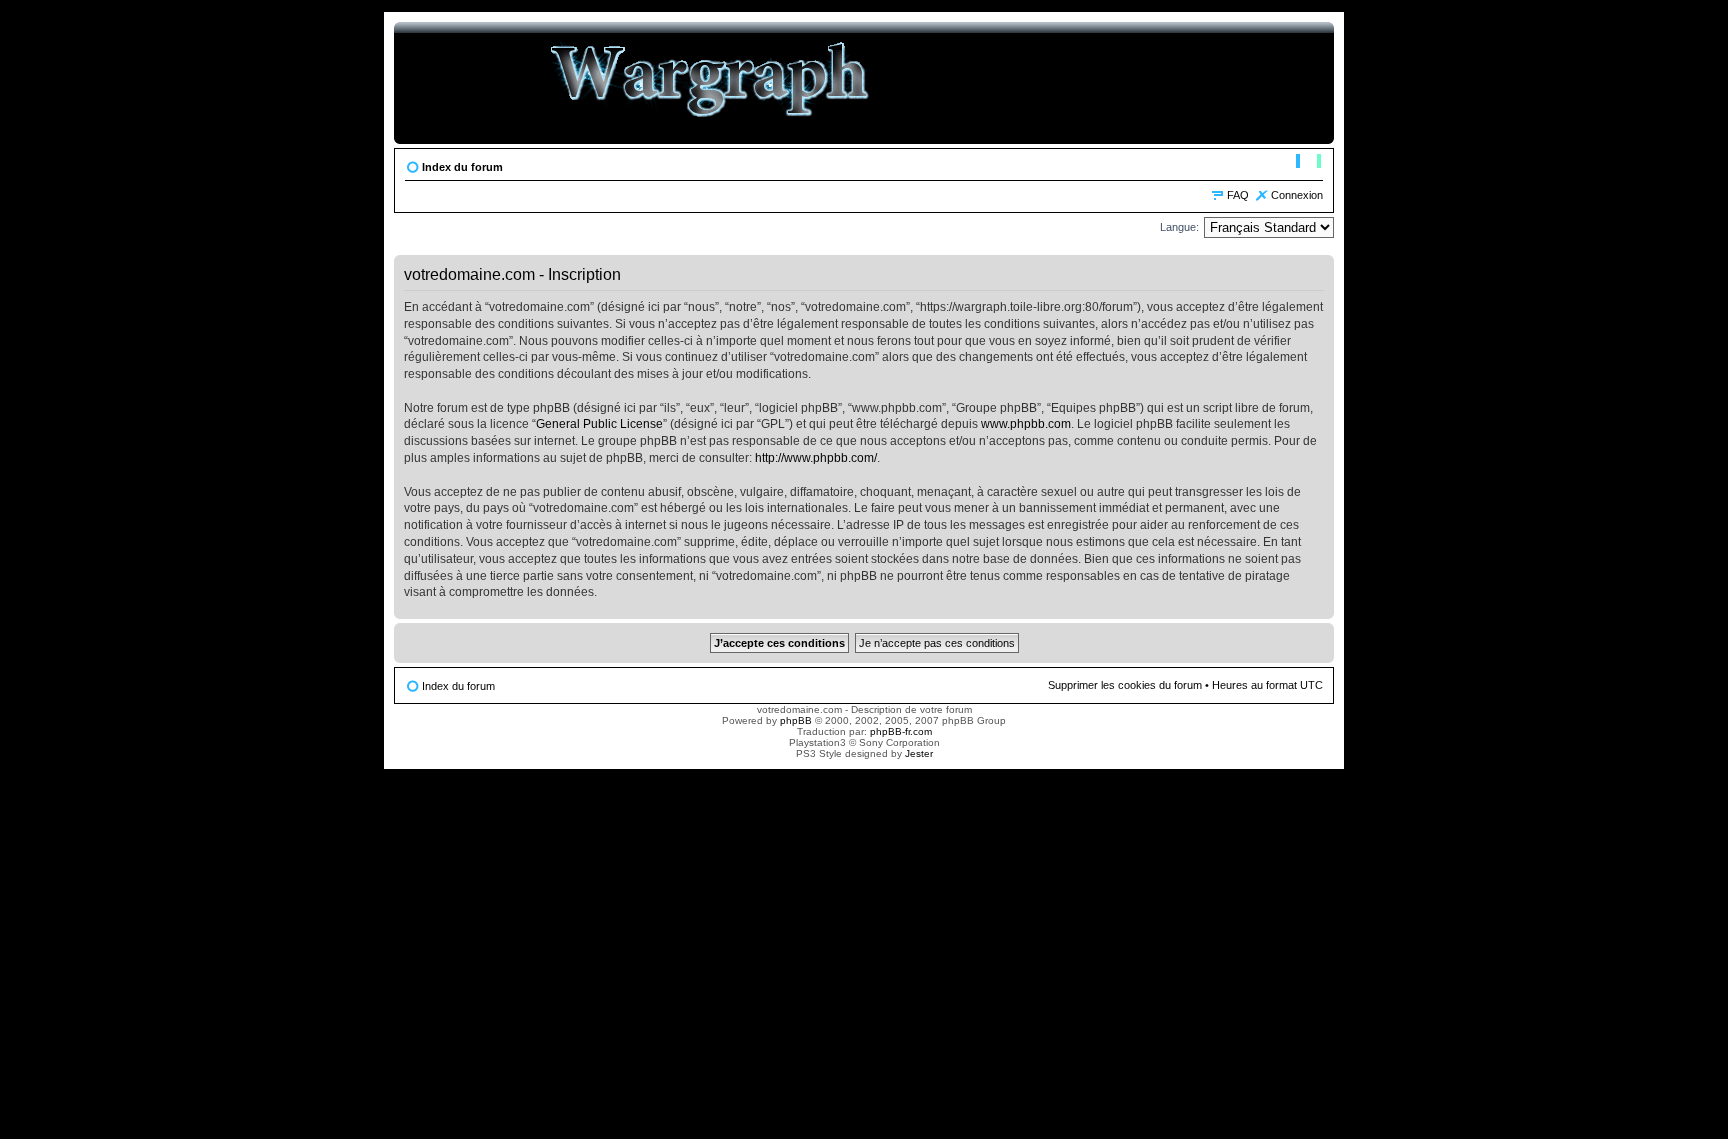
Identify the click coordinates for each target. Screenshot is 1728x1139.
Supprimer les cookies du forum (1125, 685)
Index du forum (462, 167)
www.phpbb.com (1026, 424)
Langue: (1179, 227)
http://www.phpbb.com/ (816, 458)
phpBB (796, 720)
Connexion (1297, 195)
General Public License (599, 424)
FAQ (1238, 195)
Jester (919, 753)
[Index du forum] (710, 83)
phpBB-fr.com (901, 731)
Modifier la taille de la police (1308, 163)
